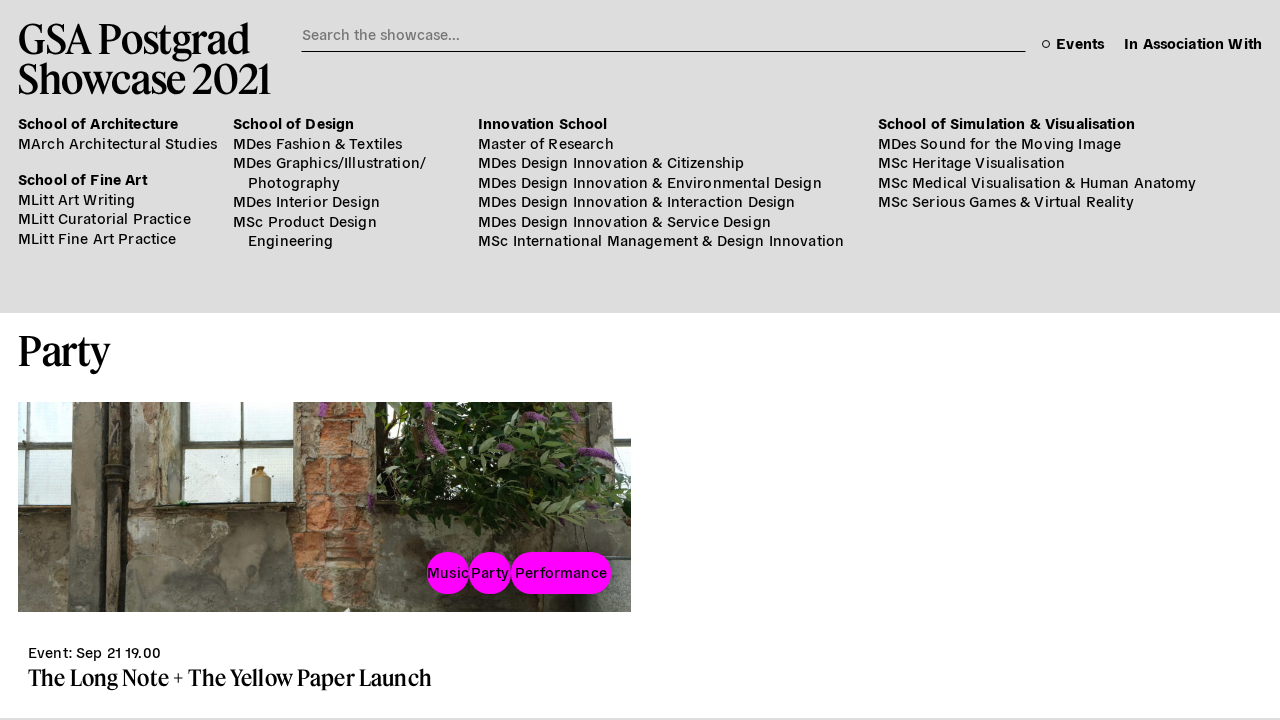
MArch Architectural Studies (117, 142)
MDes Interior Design (306, 200)
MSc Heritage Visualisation (972, 161)
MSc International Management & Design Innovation (661, 239)
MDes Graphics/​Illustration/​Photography (329, 171)
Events (1080, 42)
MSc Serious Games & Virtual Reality (1006, 200)
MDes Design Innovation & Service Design (624, 220)
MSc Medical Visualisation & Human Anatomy (1037, 181)
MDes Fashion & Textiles (317, 142)
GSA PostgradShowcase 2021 (144, 58)
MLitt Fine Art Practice (97, 237)
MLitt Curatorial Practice (104, 217)
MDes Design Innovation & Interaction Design (636, 200)
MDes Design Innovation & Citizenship (611, 161)
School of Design (293, 122)
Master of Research (546, 142)
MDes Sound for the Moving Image (1000, 142)
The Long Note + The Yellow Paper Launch (230, 677)
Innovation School (543, 122)
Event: (50, 651)
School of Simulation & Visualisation (1006, 122)
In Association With (1193, 42)
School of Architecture (98, 122)
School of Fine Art (82, 178)
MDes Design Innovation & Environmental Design (650, 181)
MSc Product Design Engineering (305, 230)
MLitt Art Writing (77, 198)
